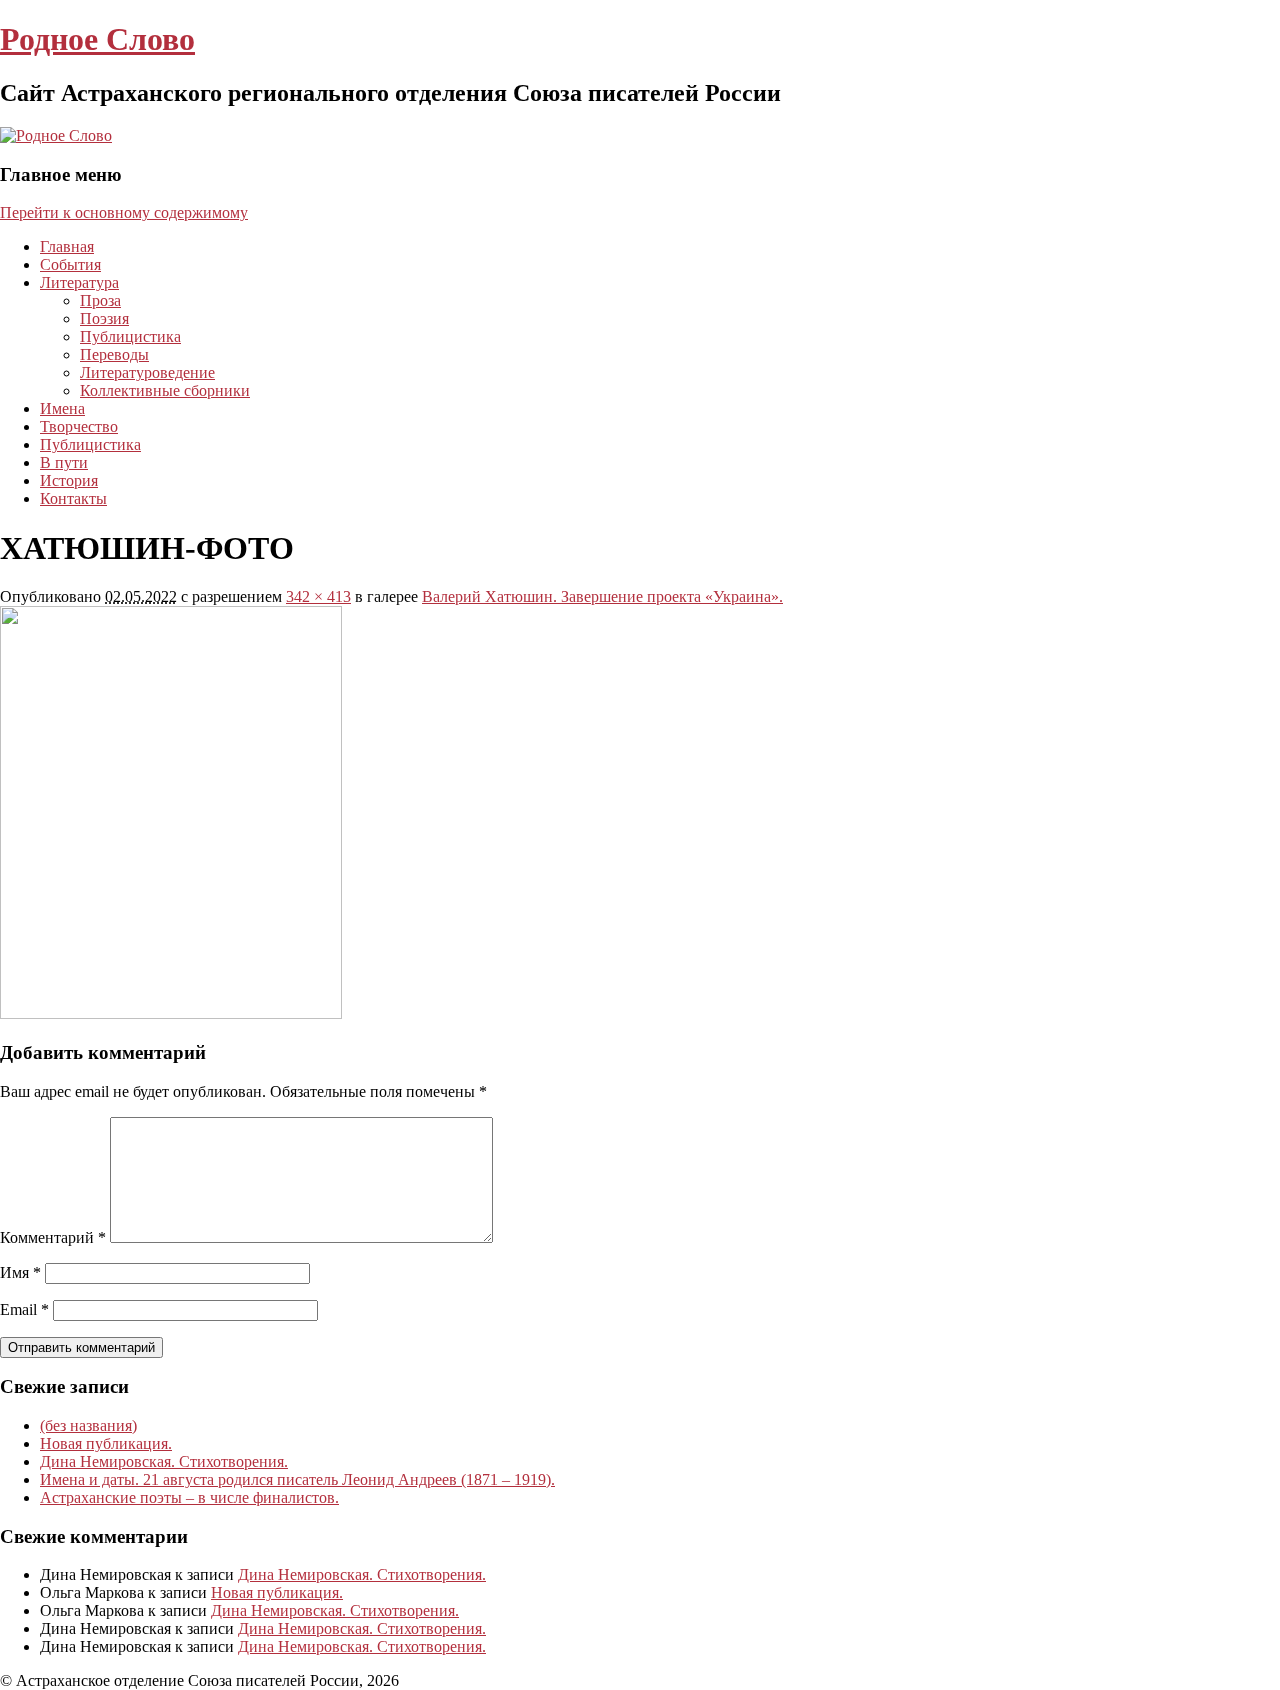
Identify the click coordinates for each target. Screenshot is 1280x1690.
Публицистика (130, 336)
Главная (67, 246)
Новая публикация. (106, 1443)
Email (24, 1309)
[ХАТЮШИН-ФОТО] (171, 1013)
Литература (79, 282)
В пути (64, 462)
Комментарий (53, 1237)
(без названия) (88, 1425)
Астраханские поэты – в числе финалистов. (189, 1497)
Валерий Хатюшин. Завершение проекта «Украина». (602, 596)
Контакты (73, 498)
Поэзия (104, 318)
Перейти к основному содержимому (124, 212)
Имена (62, 408)
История (69, 480)
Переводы (114, 354)
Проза (100, 300)
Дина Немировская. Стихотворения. (164, 1461)
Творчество (79, 426)
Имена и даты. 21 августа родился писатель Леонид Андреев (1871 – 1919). (297, 1479)
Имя (20, 1272)
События (70, 264)
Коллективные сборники (165, 390)
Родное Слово (97, 39)
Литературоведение (147, 372)
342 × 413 (318, 596)
